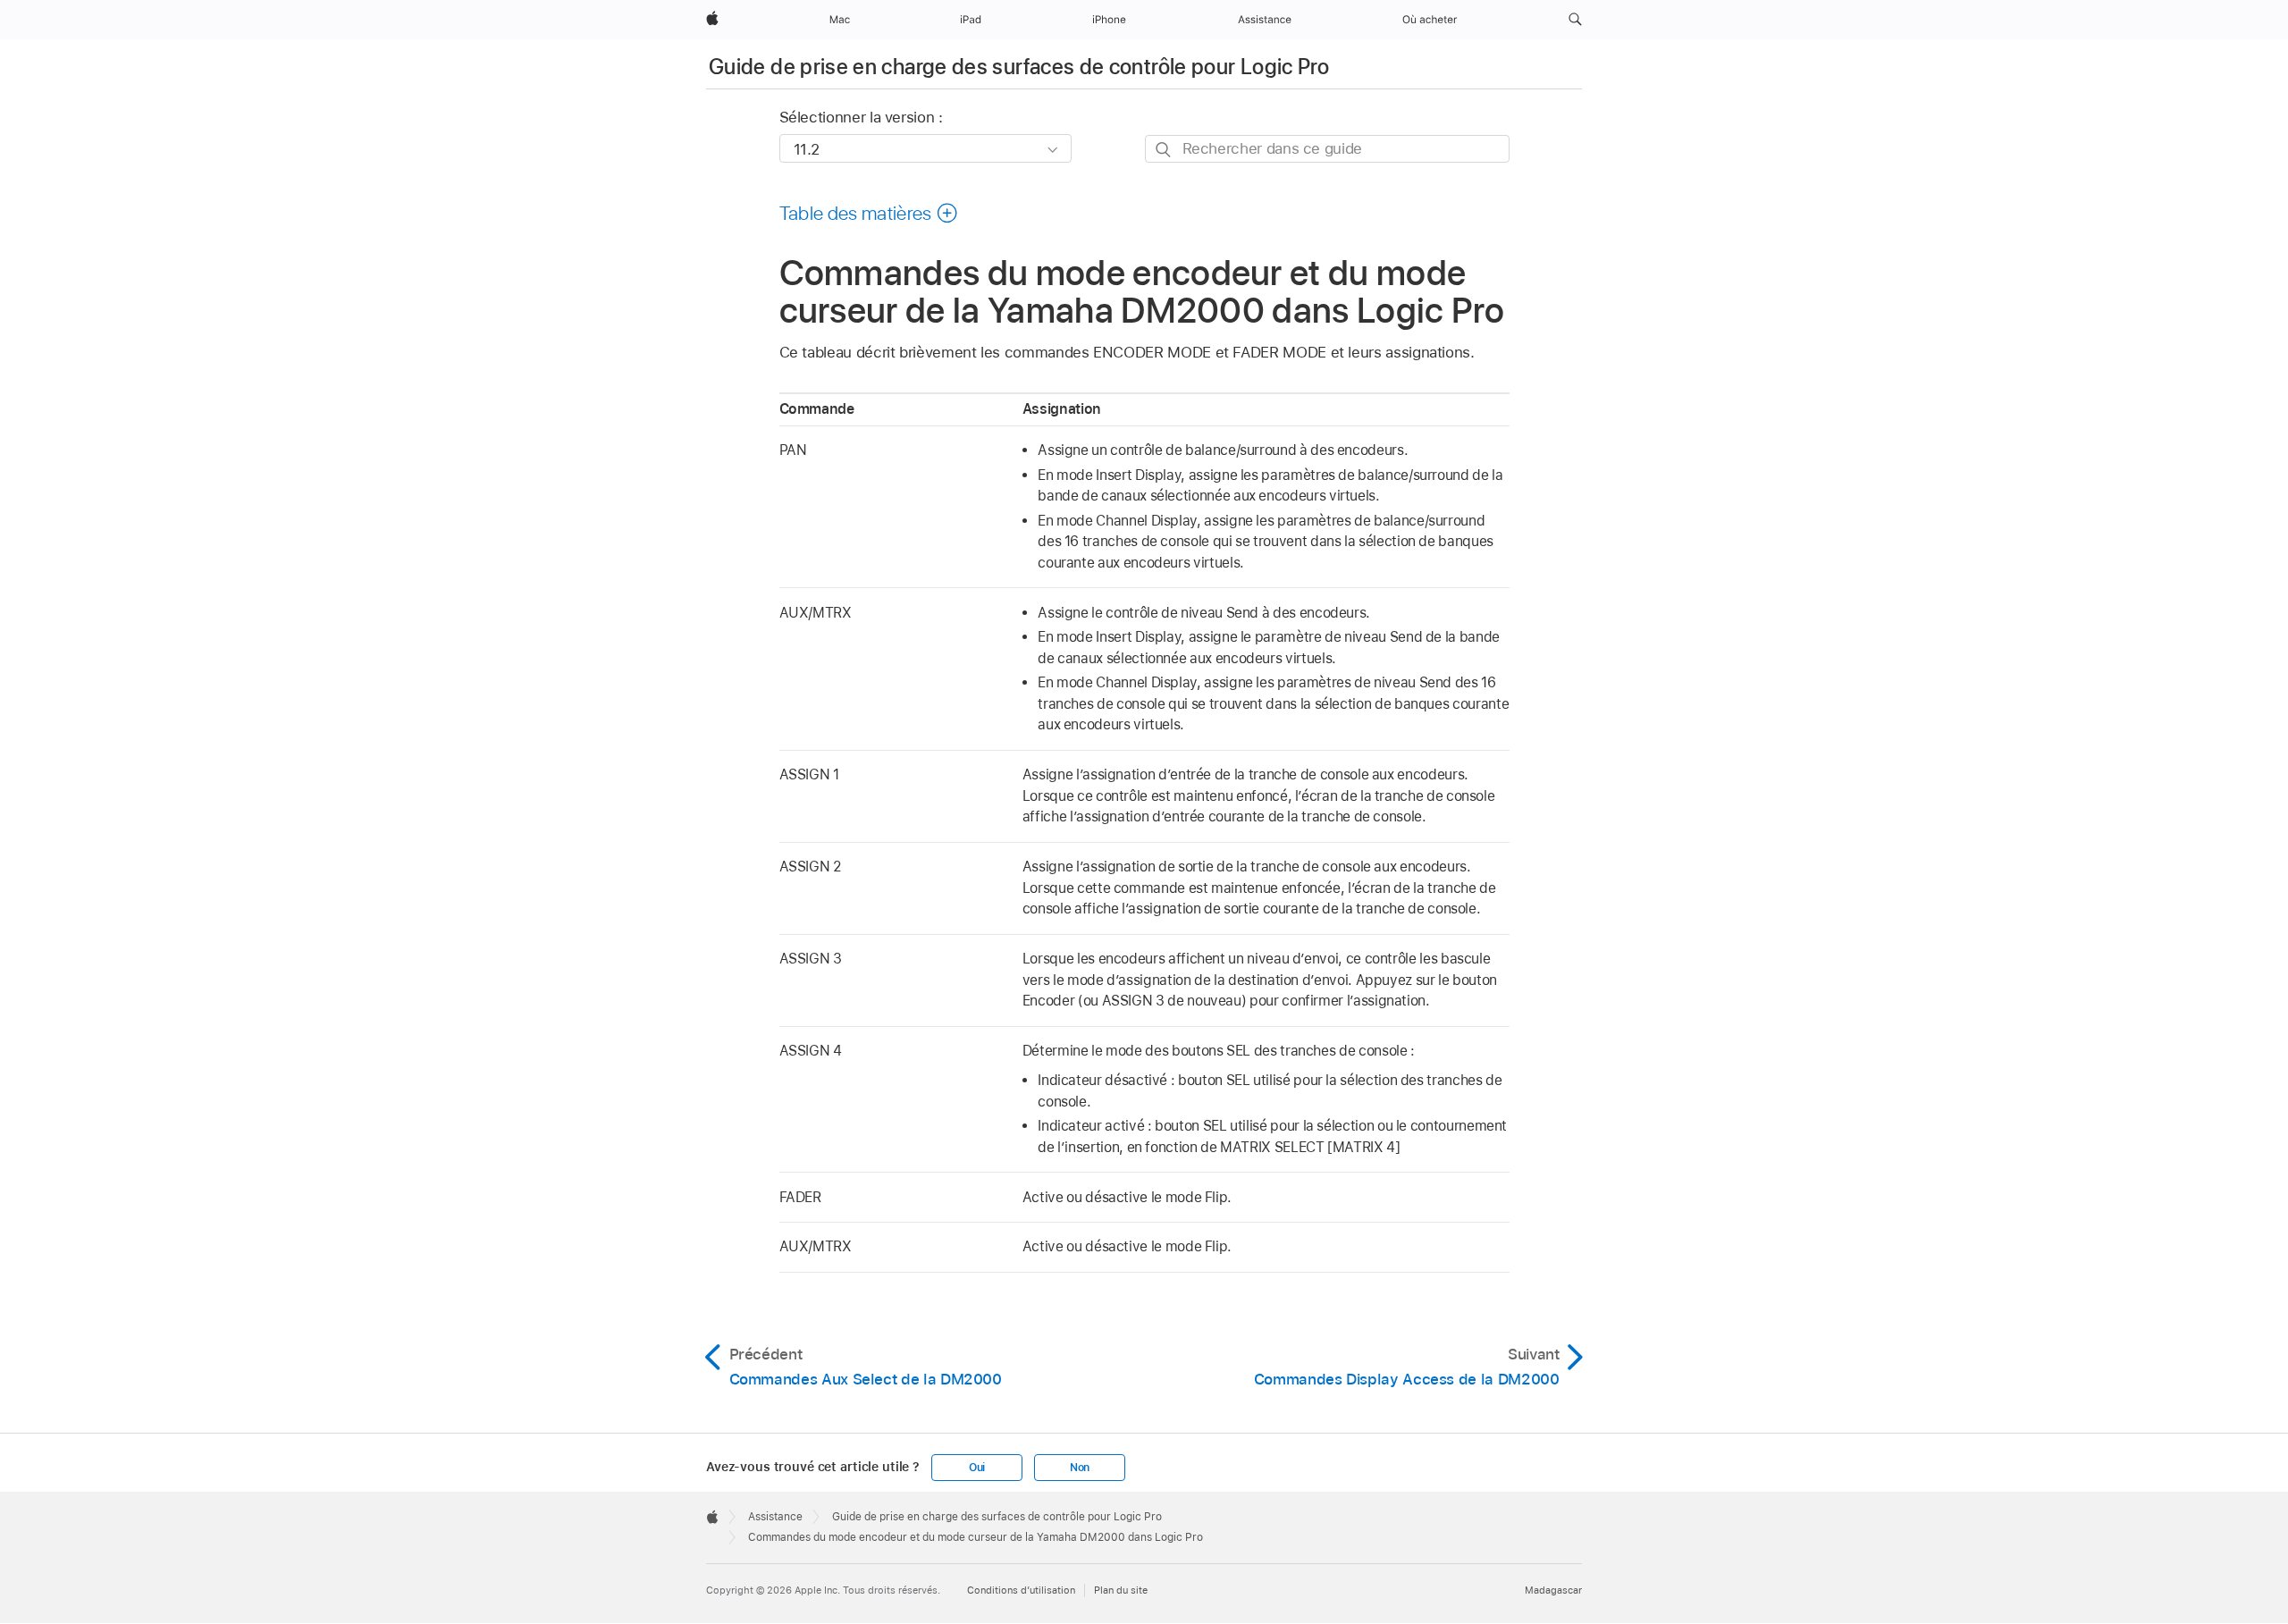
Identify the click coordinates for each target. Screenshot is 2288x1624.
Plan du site (1121, 1590)
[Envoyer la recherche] (1164, 150)
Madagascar (1553, 1590)
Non (1080, 1468)
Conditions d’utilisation (1021, 1590)
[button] (1575, 20)
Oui (977, 1468)
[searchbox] (1327, 149)
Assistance (775, 1517)
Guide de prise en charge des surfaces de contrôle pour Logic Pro (1019, 67)
